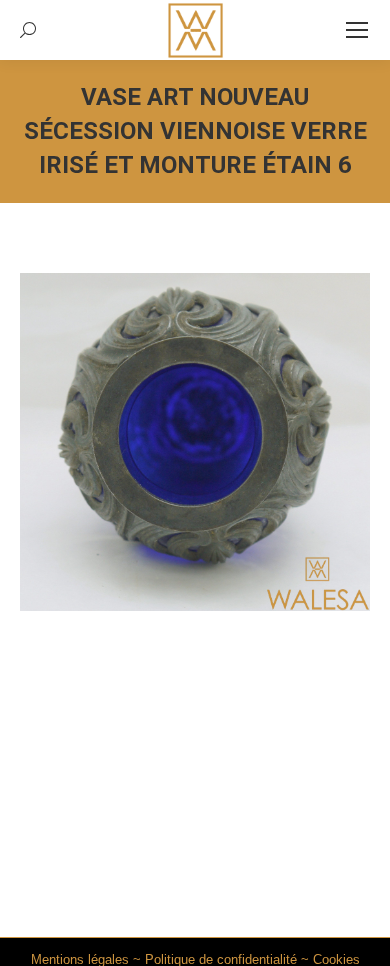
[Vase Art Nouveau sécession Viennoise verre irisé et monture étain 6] (195, 442)
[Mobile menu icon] (357, 30)
